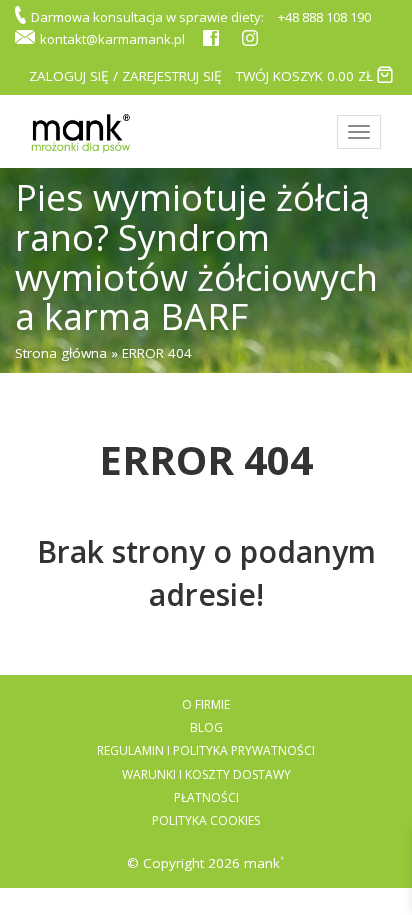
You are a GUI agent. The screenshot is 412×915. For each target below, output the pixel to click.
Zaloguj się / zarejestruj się (125, 76)
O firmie (206, 704)
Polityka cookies (206, 820)
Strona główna (61, 353)
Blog (206, 727)
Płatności (206, 797)
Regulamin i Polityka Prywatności (206, 750)
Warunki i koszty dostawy (206, 774)
